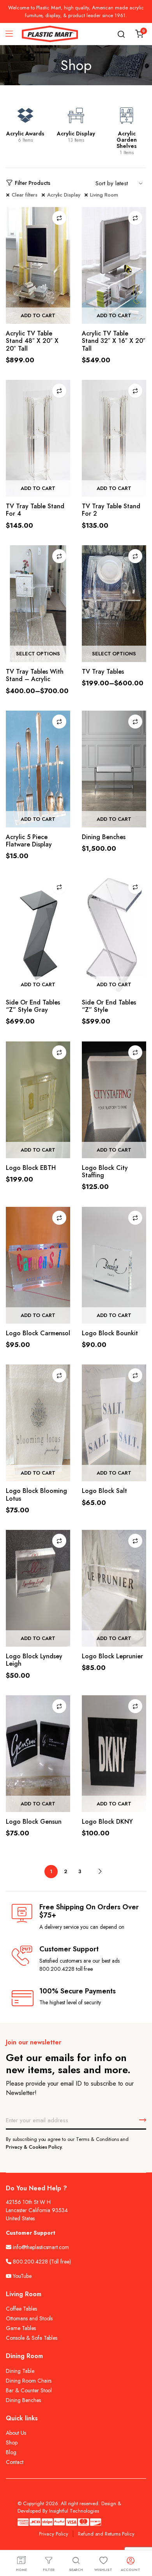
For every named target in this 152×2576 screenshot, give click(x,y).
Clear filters (25, 195)
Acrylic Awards (25, 133)
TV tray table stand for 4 (35, 510)
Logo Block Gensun (34, 1822)
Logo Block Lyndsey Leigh (34, 1660)
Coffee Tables (21, 2309)
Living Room (104, 195)
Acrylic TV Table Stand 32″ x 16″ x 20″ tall (114, 341)
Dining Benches (104, 837)
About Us (16, 2433)
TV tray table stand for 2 (111, 510)
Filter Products (33, 183)
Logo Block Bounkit (110, 1333)
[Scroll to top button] (140, 2539)
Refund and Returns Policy (106, 2534)
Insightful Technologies (74, 2511)
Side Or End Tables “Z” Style (109, 1006)
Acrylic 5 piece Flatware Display (29, 841)
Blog (11, 2452)
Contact (15, 2462)
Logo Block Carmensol (38, 1333)
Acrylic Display (76, 133)
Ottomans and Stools (29, 2318)
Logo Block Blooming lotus (36, 1494)
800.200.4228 (30, 2262)
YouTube (21, 2276)
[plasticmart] (50, 34)
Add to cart (38, 315)
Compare (59, 218)
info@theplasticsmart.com (41, 2247)
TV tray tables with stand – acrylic (35, 675)
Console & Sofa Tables (32, 2338)
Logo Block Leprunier (112, 1656)
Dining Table (20, 2371)
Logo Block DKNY (107, 1822)
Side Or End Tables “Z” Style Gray (33, 1006)
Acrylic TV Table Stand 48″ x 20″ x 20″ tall (32, 341)
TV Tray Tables (103, 672)
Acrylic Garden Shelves (127, 140)
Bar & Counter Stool (29, 2390)
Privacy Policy (54, 2534)
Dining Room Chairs (29, 2381)
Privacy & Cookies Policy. (34, 2147)
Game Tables (21, 2328)
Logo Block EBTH (31, 1168)
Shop (12, 2443)
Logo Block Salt (104, 1491)
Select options (38, 654)
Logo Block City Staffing (105, 1171)
